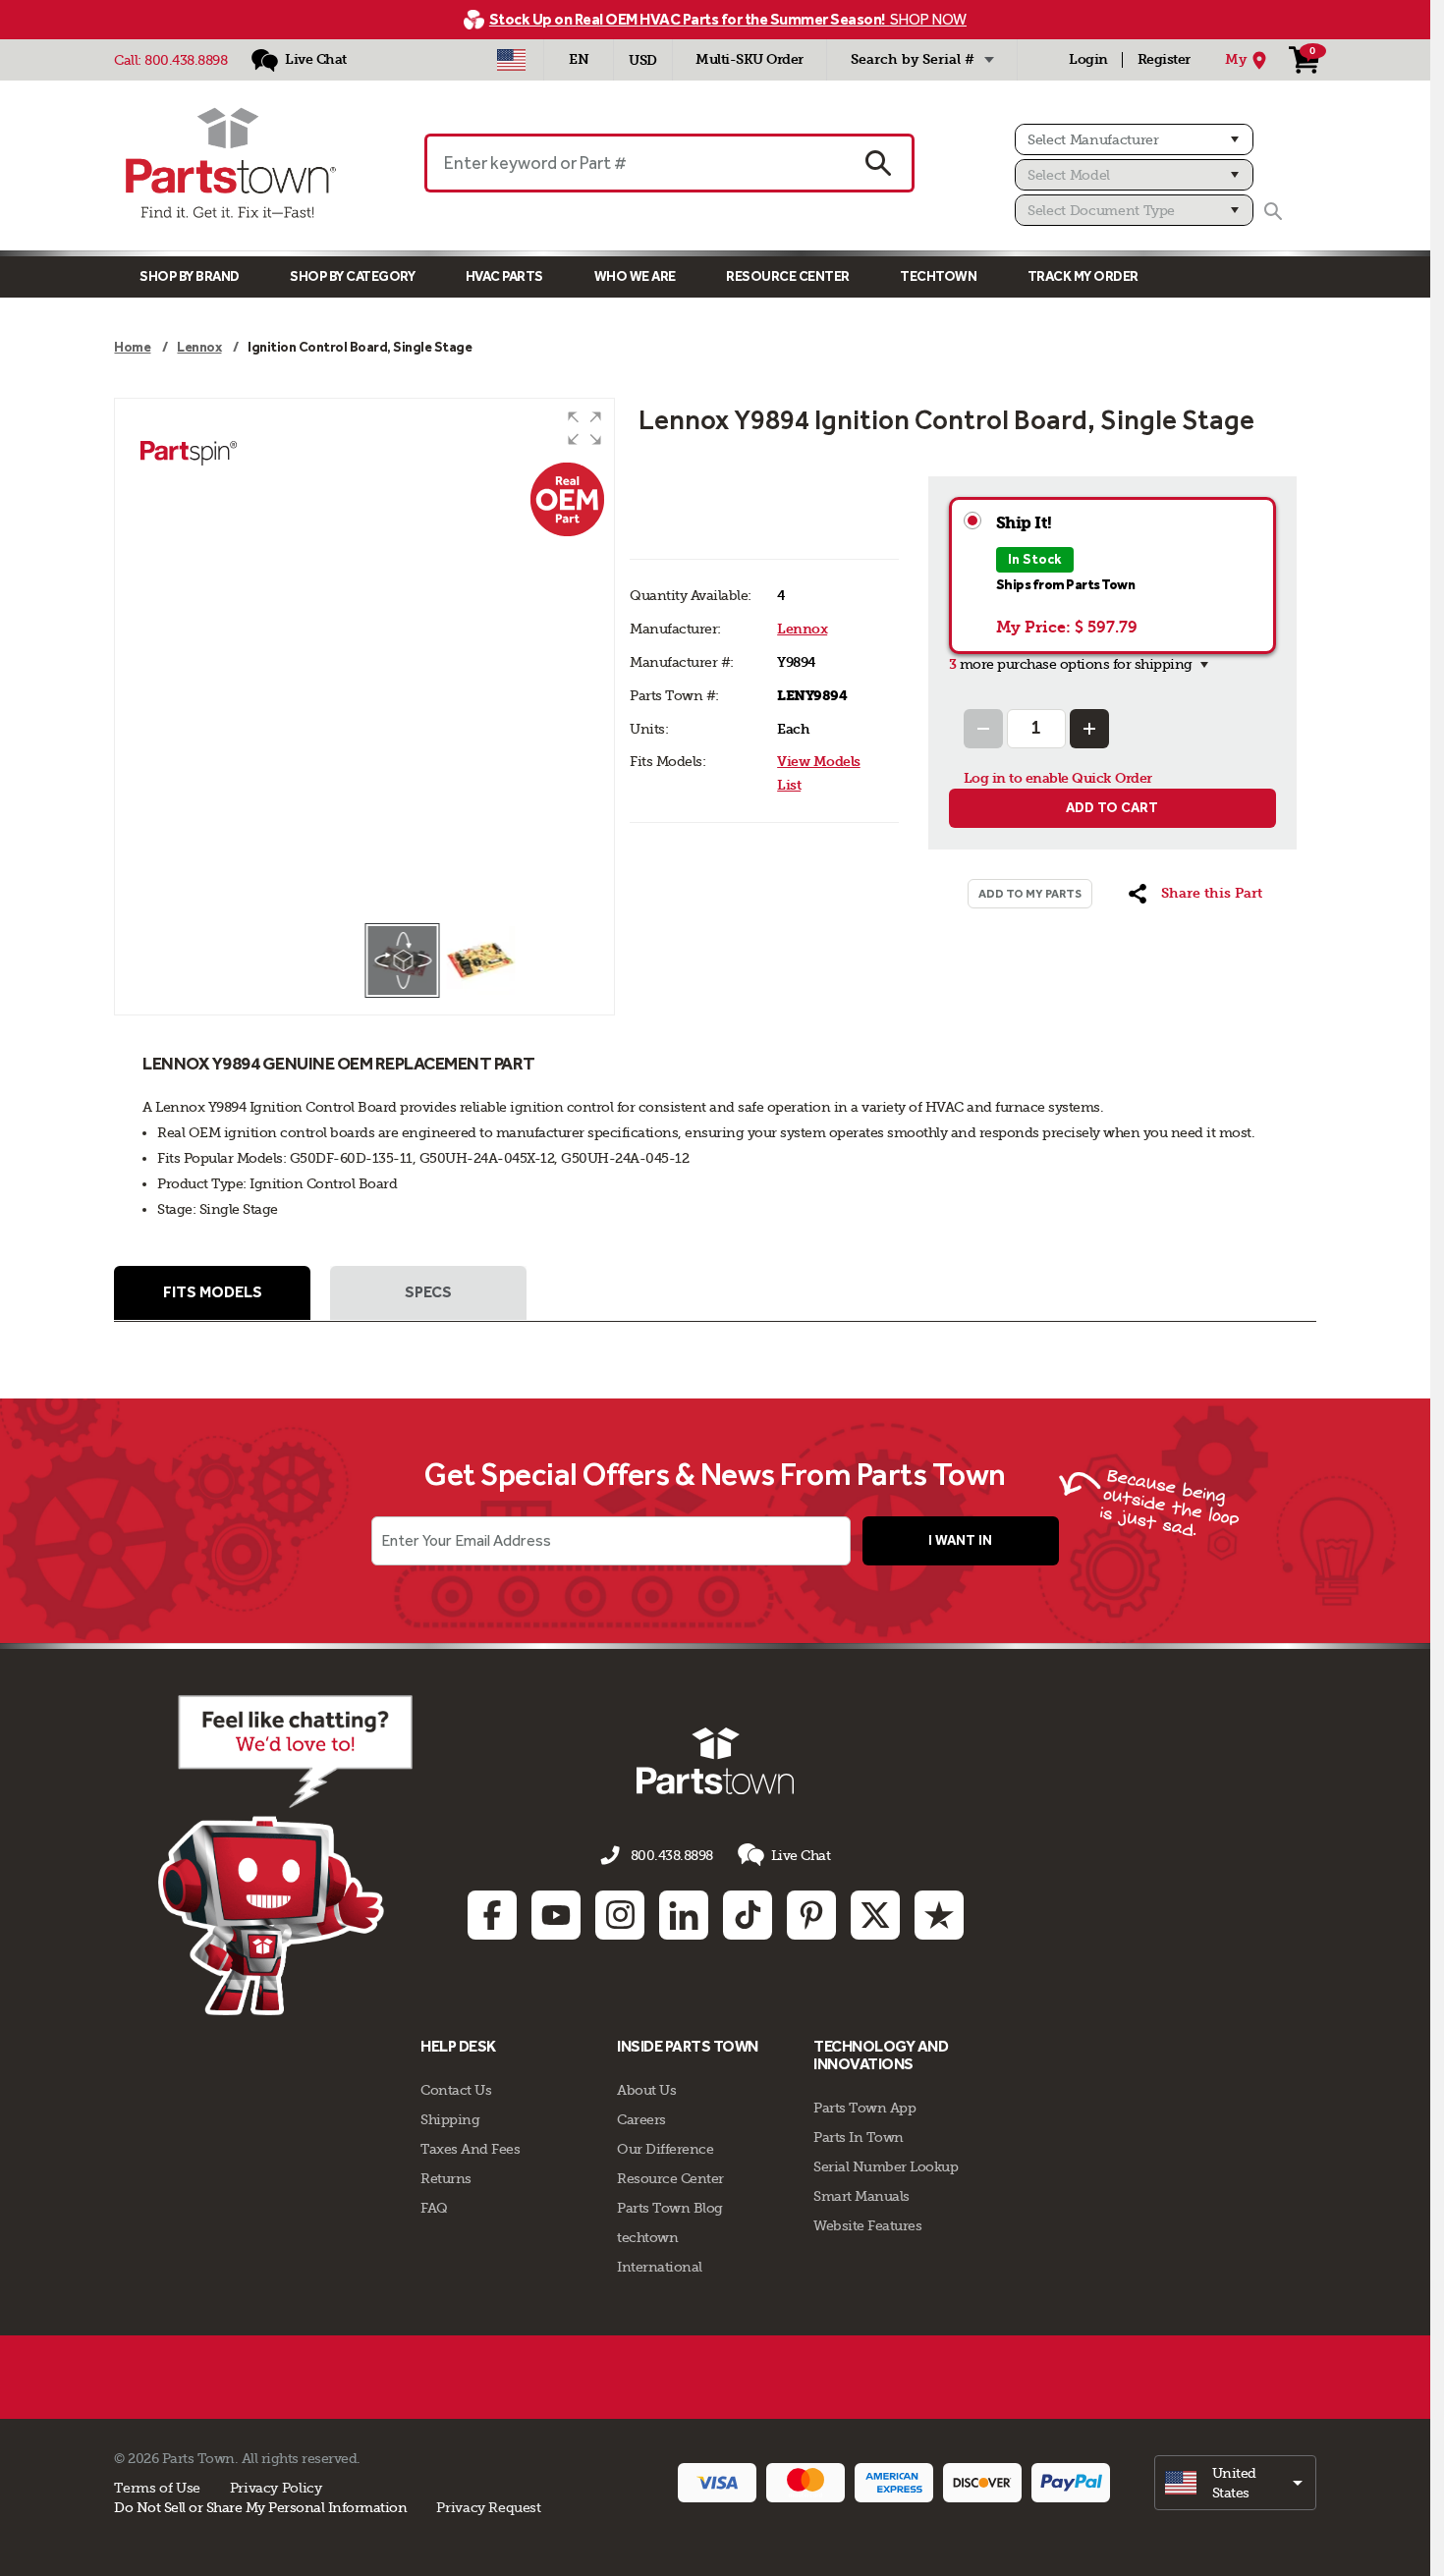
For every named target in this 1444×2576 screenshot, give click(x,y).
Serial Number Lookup (886, 2166)
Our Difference (665, 2149)
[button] (584, 428)
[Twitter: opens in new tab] (875, 1915)
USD (643, 60)
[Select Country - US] (511, 60)
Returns (446, 2178)
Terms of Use (157, 2488)
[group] (364, 660)
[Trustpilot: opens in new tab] (939, 1915)
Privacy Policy (276, 2488)
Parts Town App (864, 2108)
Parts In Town (859, 2137)
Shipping (450, 2119)
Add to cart (1112, 808)
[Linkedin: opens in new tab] (684, 1915)
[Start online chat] (285, 1855)
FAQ (434, 2208)
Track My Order (1083, 276)
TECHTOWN (938, 276)
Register (1164, 59)
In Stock (1035, 559)
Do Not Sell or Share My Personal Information (260, 2507)
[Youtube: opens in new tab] (556, 1915)
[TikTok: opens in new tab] (748, 1915)
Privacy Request (488, 2507)
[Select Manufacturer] (1134, 139)
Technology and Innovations (881, 2055)
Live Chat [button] (801, 1855)
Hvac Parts (504, 276)
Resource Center (788, 276)
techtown (647, 2237)
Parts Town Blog (670, 2208)
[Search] (1273, 211)
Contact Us (456, 2090)
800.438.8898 (186, 60)
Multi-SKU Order (750, 59)
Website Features (867, 2225)
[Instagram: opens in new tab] (620, 1915)
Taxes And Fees (470, 2149)
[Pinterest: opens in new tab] (811, 1915)
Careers (641, 2119)
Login (1088, 59)
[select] (1235, 2483)
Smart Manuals (861, 2196)
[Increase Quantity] (1089, 729)
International (660, 2267)
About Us (646, 2090)
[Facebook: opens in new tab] (492, 1915)
